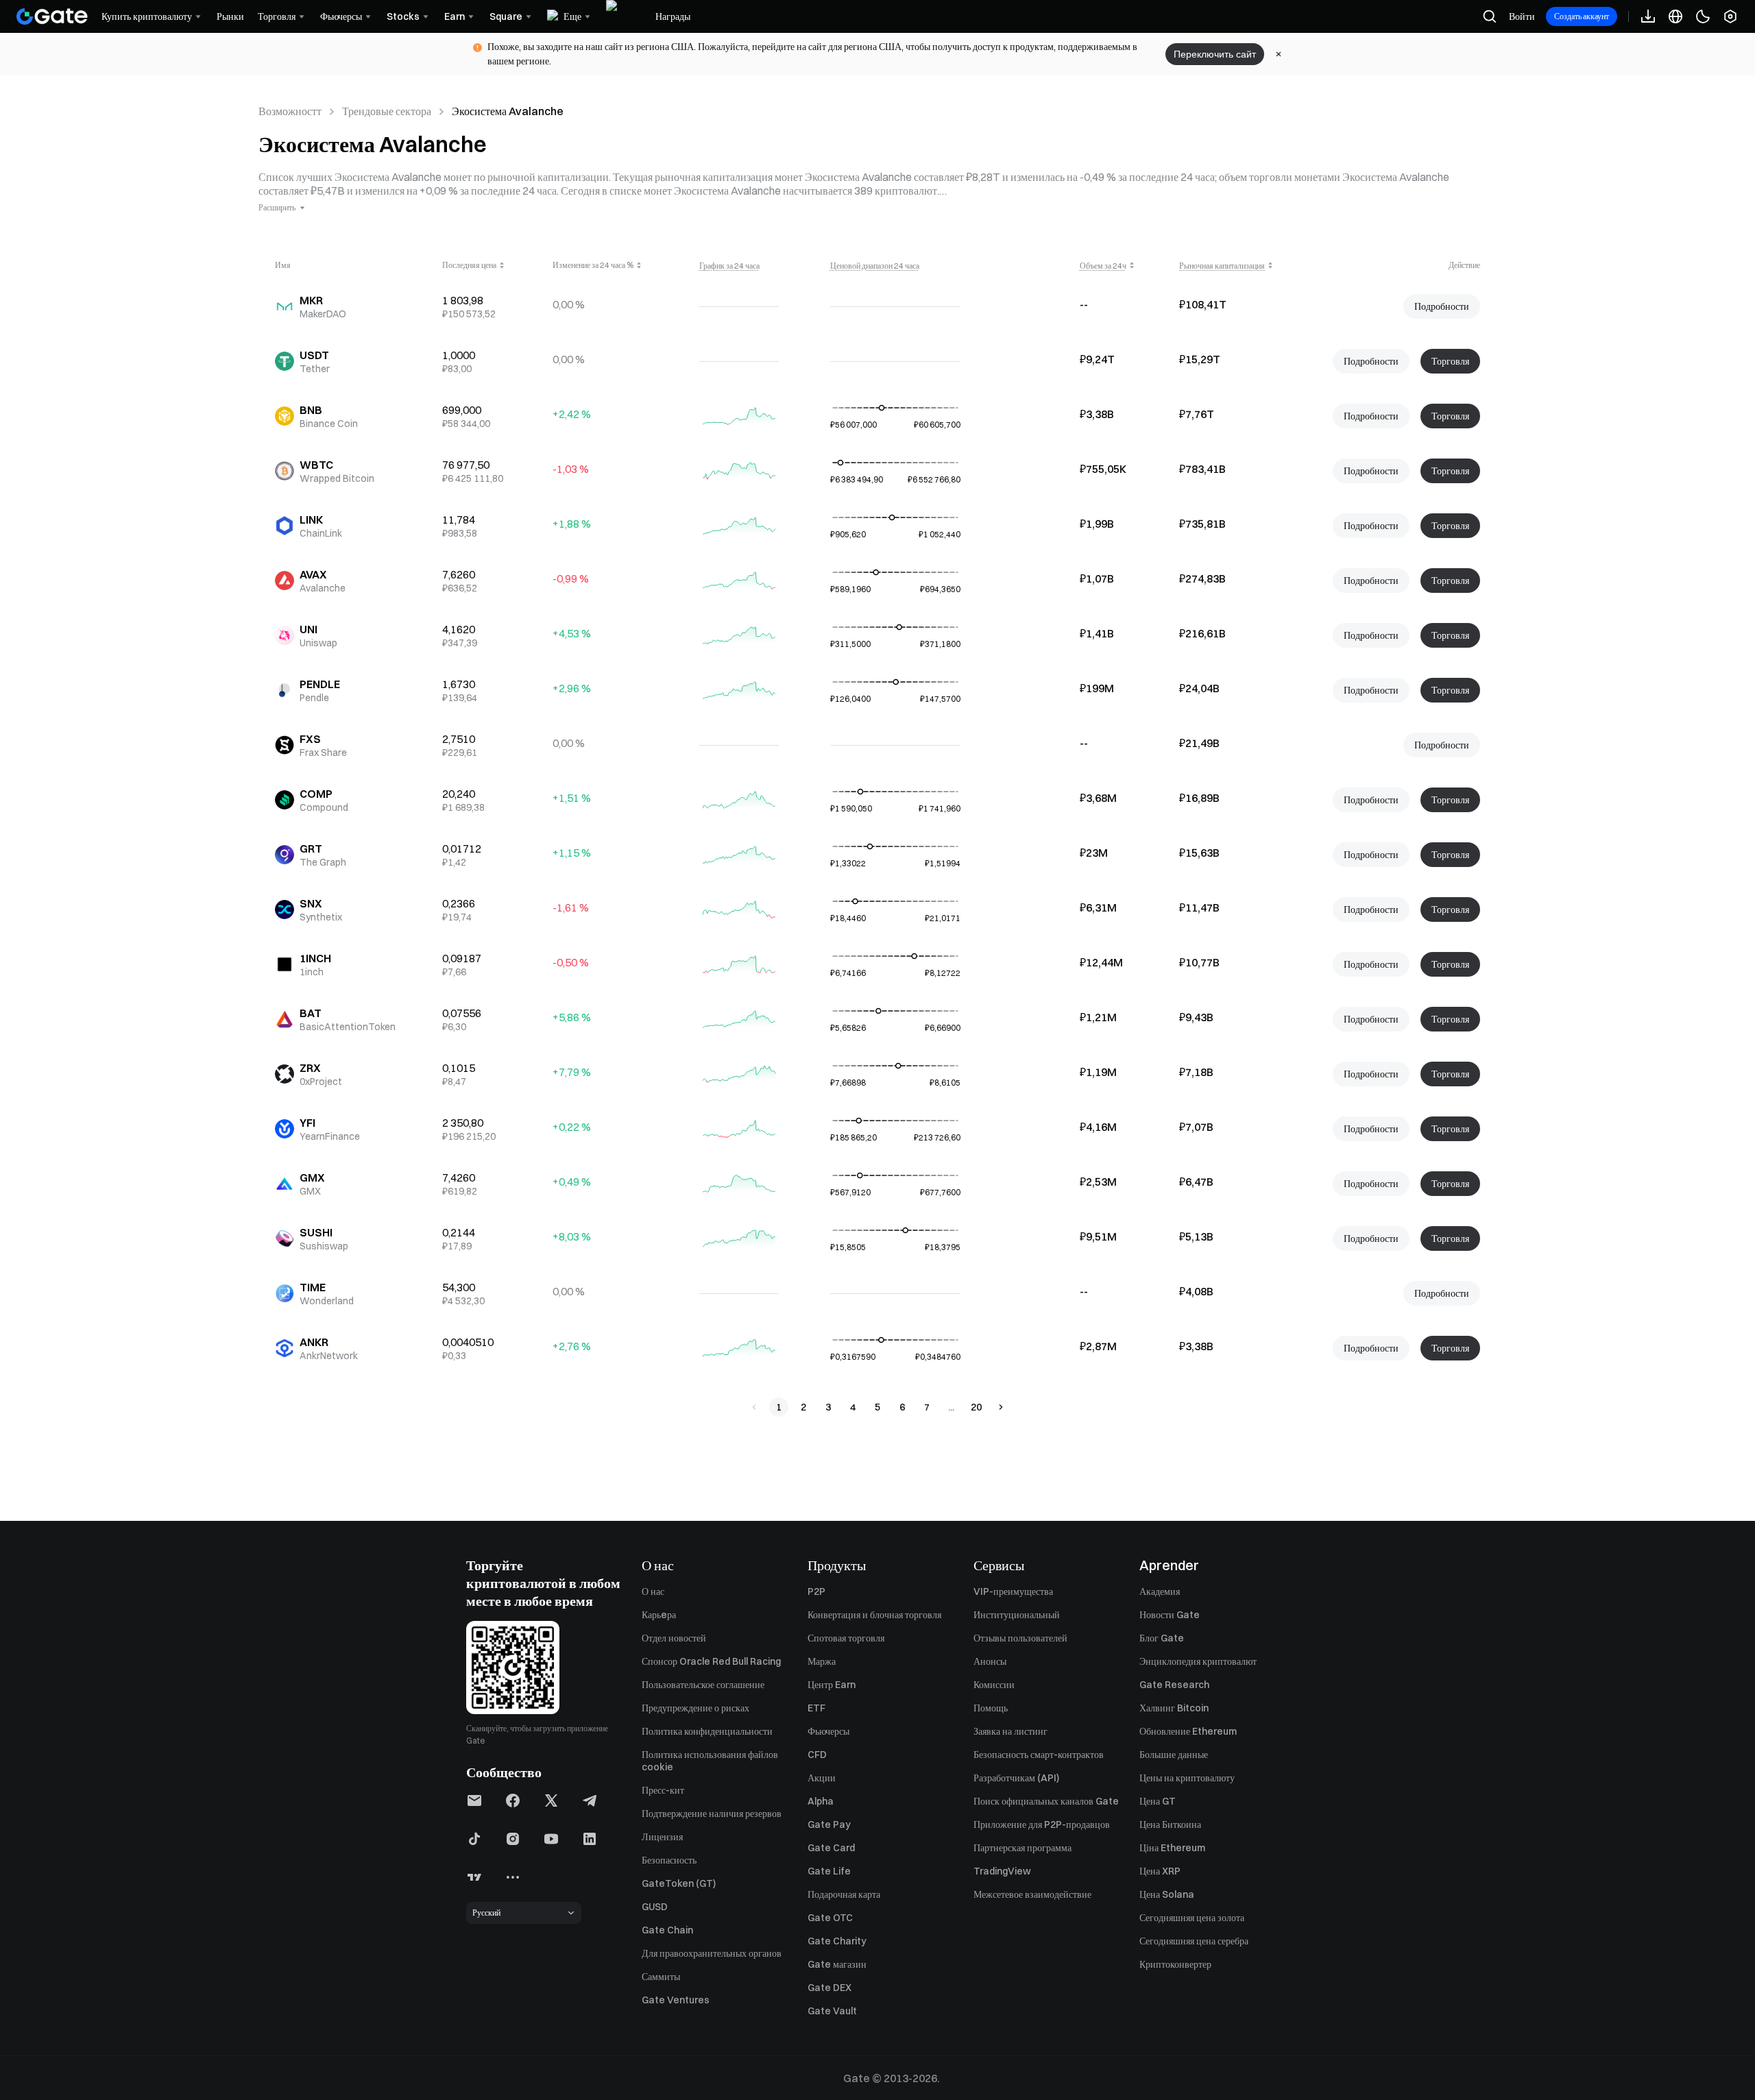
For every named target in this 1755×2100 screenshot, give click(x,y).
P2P (816, 1591)
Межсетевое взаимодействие (1032, 1894)
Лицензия (662, 1837)
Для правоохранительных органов (712, 1953)
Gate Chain (667, 1930)
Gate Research (1174, 1685)
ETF (816, 1708)
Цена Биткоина (1170, 1824)
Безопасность (669, 1860)
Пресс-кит (663, 1790)
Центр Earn (832, 1685)
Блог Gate (1162, 1638)
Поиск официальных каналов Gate (1046, 1801)
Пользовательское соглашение (703, 1685)
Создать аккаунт (1582, 16)
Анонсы (990, 1661)
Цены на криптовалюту (1187, 1778)
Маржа (822, 1661)
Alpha (821, 1801)
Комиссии (994, 1685)
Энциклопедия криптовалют (1198, 1661)
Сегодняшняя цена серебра (1194, 1941)
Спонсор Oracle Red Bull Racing (711, 1661)
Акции (822, 1778)
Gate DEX (830, 1988)
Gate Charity (837, 1941)
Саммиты (661, 1977)
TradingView (1002, 1871)
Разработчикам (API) (1016, 1778)
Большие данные (1174, 1755)
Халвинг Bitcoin (1174, 1708)
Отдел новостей (674, 1638)
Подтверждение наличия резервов (712, 1814)
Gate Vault (832, 2011)
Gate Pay (829, 1824)
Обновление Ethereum (1188, 1731)
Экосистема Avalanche (508, 111)
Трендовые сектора (387, 111)
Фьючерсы (828, 1731)
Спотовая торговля (846, 1638)
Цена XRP (1160, 1871)
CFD (817, 1755)
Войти (1522, 16)
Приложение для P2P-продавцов (1042, 1824)
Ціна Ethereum (1172, 1848)
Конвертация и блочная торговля (874, 1615)
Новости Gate (1170, 1615)
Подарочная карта (844, 1894)
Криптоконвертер (1175, 1964)
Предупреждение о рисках (695, 1708)
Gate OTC (830, 1918)
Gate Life (829, 1871)
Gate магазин (837, 1964)
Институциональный (1017, 1615)
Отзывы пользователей (1020, 1638)
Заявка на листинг (1010, 1731)
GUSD (655, 1907)
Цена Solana (1167, 1894)
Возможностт (290, 111)
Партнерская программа (1022, 1848)
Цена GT (1158, 1801)
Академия (1160, 1591)
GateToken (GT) (679, 1883)
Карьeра (659, 1615)
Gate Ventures (676, 2000)
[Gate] (52, 16)
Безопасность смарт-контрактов (1039, 1755)
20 (976, 1407)
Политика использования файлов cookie (710, 1761)
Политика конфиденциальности (707, 1731)
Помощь (991, 1708)
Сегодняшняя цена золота (1192, 1918)
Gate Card (831, 1848)
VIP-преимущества (1013, 1591)
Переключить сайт (1215, 54)
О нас (653, 1591)
